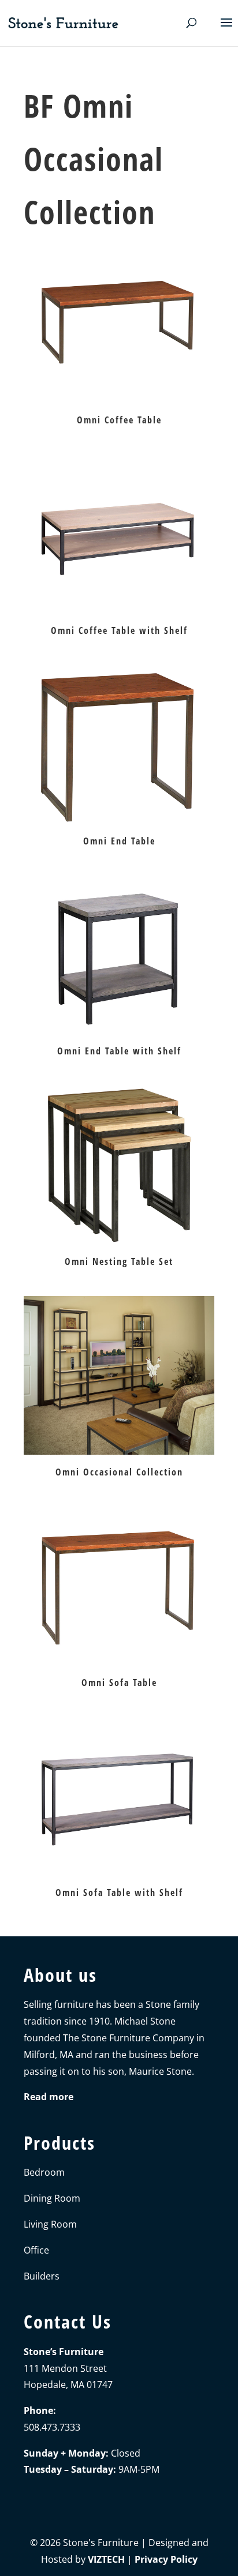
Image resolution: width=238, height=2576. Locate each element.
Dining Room (52, 2198)
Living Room (50, 2224)
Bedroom (44, 2172)
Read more (49, 2097)
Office (36, 2250)
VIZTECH (106, 2559)
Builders (42, 2276)
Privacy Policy (166, 2559)
